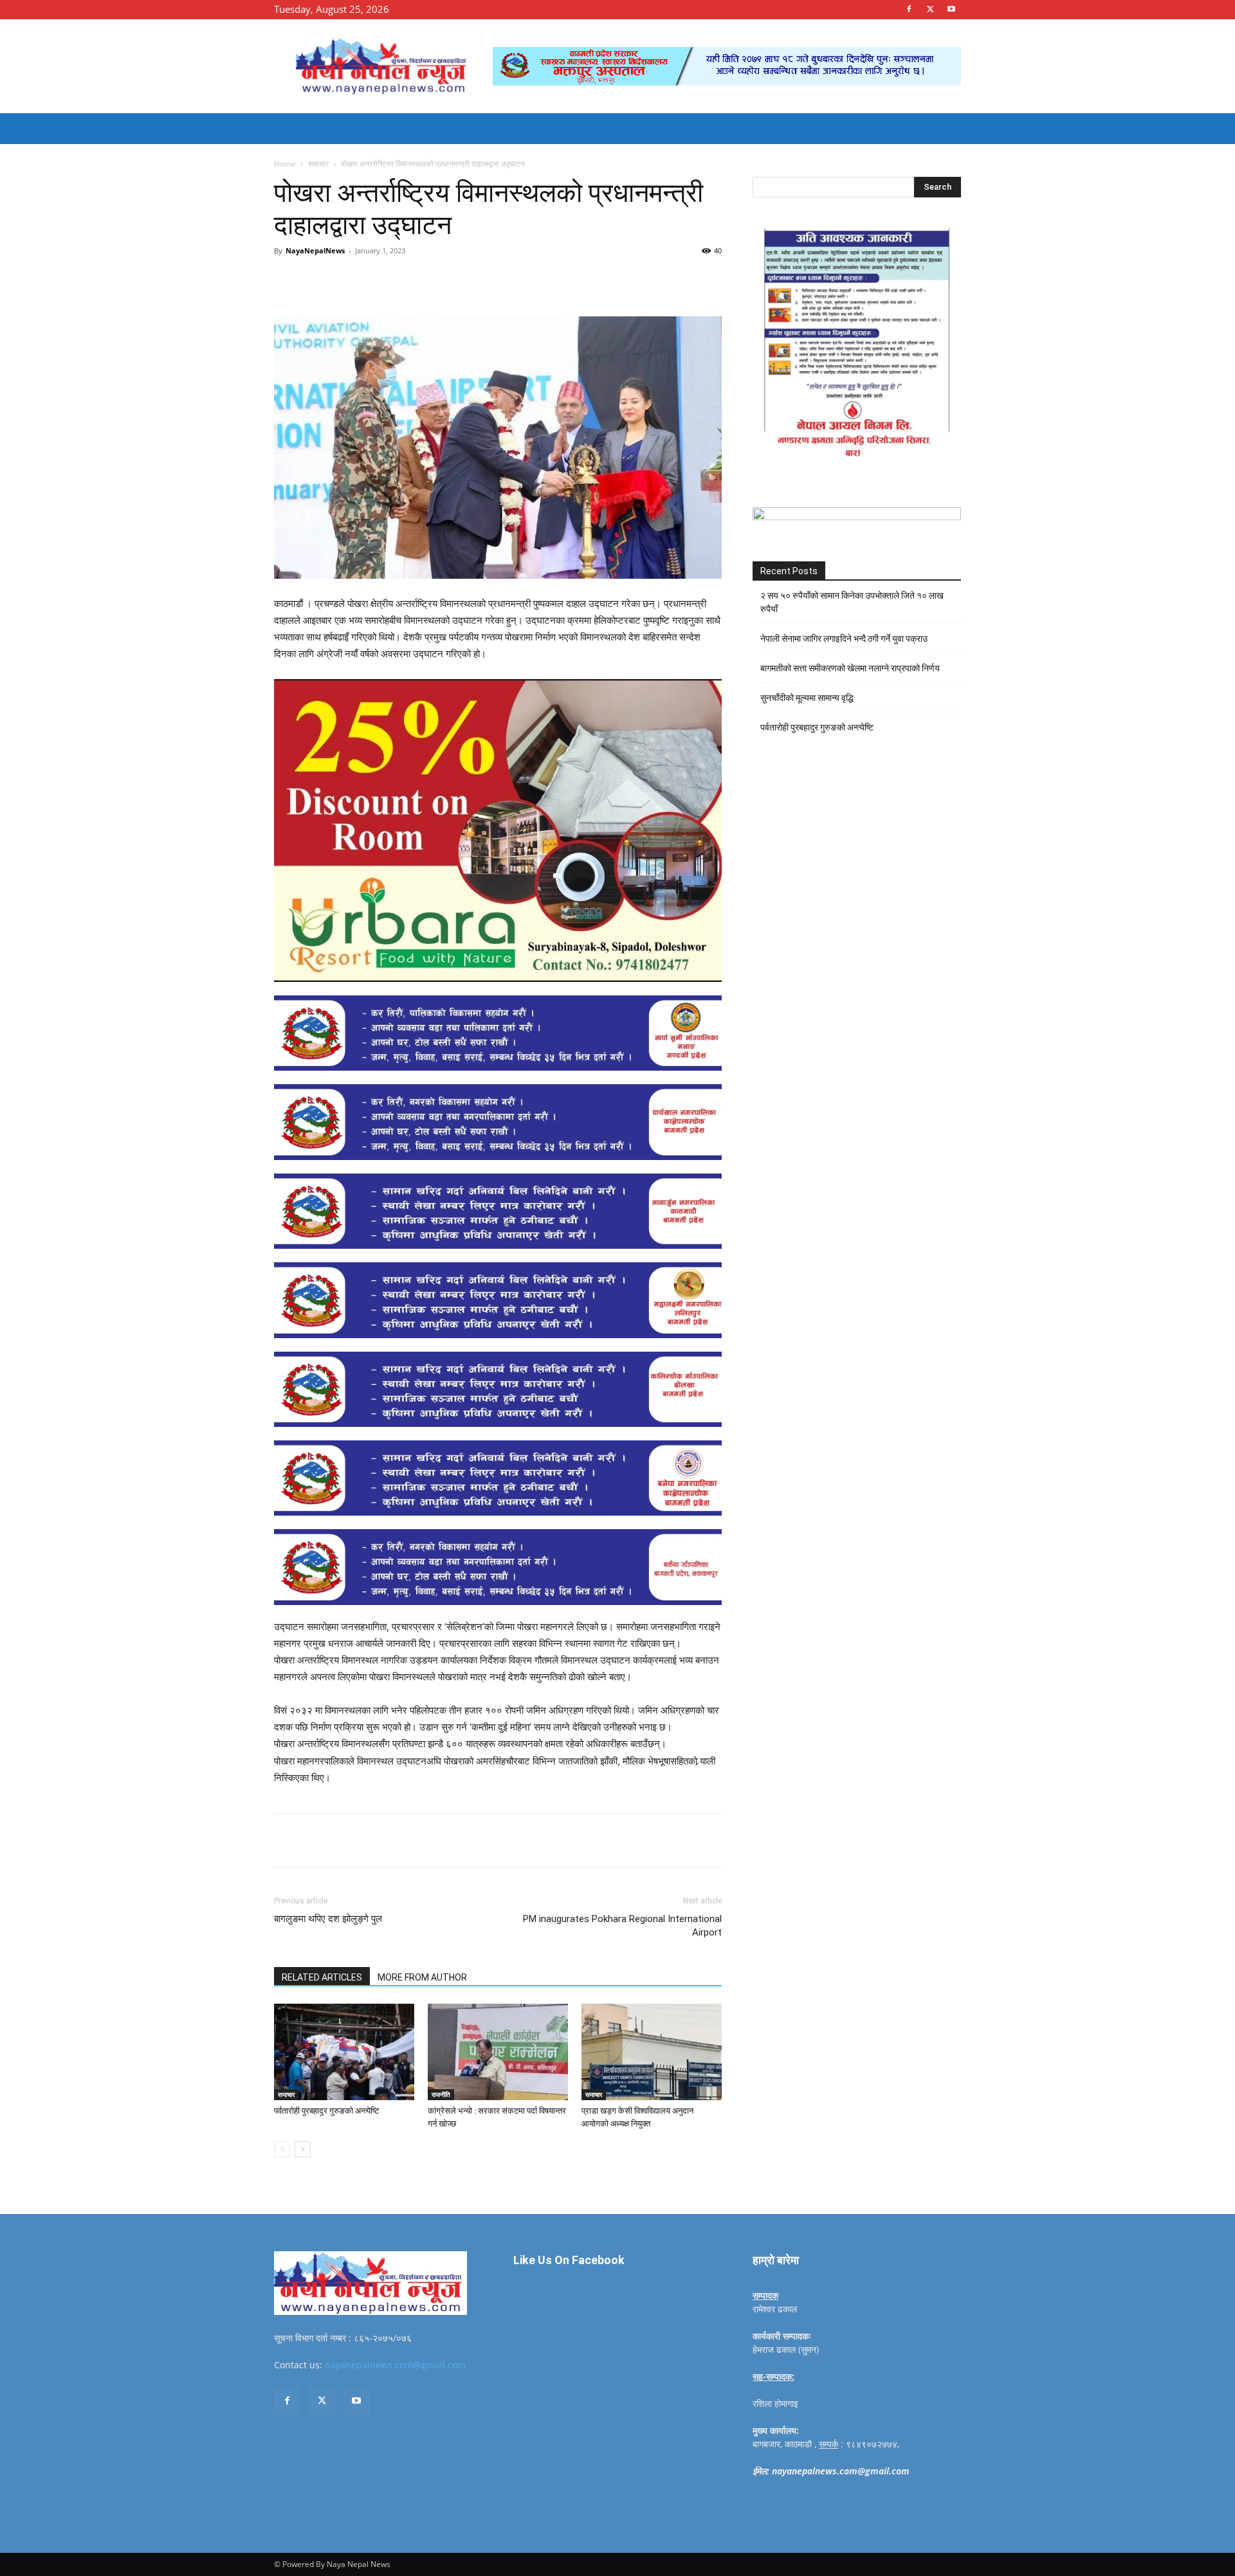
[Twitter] (930, 9)
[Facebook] (909, 9)
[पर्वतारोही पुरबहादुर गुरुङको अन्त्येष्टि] (344, 2052)
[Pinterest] (422, 280)
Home (285, 164)
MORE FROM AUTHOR (422, 1977)
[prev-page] (282, 2149)
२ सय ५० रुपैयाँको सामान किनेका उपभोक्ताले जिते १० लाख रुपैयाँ (852, 602)
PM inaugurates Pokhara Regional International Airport (622, 1926)
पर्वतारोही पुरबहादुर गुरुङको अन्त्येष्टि (326, 2111)
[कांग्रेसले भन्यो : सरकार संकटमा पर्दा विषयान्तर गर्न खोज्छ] (498, 2052)
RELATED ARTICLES (322, 1977)
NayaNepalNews (315, 250)
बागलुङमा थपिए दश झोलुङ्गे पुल (328, 1919)
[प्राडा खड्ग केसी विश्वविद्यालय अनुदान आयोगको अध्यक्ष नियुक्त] (652, 2052)
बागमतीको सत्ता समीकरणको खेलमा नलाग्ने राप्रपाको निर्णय (850, 668)
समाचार (318, 164)
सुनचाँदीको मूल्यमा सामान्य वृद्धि (807, 698)
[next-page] (303, 2149)
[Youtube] (951, 9)
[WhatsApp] (452, 280)
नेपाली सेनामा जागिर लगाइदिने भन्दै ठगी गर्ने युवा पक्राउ (844, 639)
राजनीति (441, 2094)
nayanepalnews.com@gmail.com (395, 2365)
